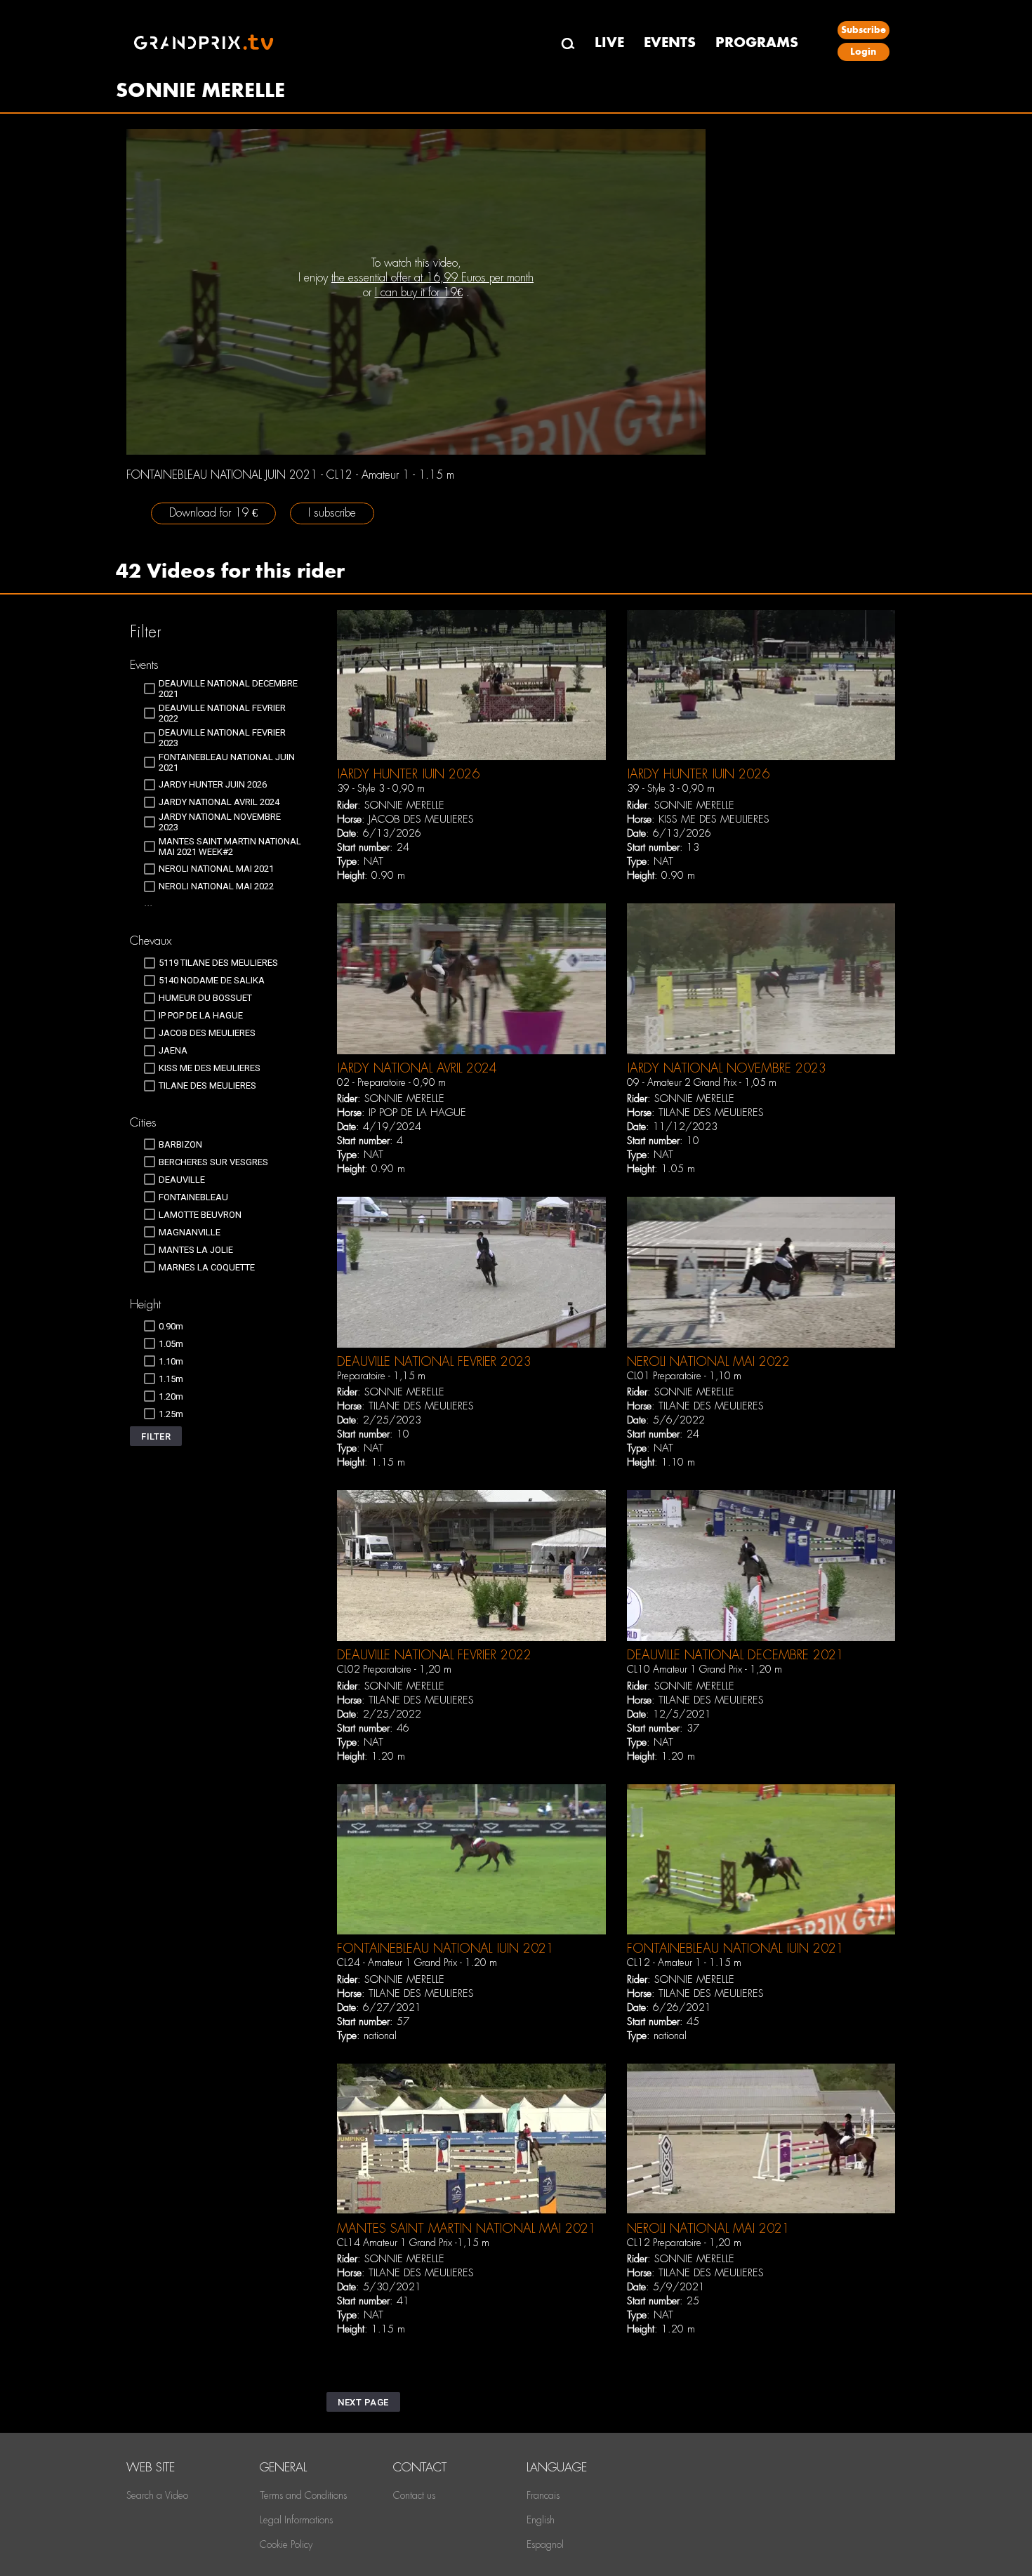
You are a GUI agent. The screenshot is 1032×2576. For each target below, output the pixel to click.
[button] (156, 1436)
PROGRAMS (757, 42)
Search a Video (157, 2495)
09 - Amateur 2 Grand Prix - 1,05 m (702, 1082)
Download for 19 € (213, 513)
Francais (543, 2495)
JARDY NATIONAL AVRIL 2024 (417, 1068)
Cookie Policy (286, 2544)
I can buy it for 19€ (419, 292)
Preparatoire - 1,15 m (381, 1376)
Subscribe (864, 30)
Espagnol (545, 2544)
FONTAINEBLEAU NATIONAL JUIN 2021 (445, 1948)
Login (863, 52)
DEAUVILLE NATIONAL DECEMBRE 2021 (735, 1655)
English (541, 2520)
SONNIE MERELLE (404, 805)
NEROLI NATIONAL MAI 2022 (708, 1361)
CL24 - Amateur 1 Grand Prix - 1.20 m (417, 1963)
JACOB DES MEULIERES (421, 819)
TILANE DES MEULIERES (711, 1113)
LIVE (609, 42)
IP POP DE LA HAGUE (417, 1113)
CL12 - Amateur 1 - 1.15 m (684, 1963)
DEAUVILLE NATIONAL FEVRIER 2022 (434, 1655)
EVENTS (670, 42)
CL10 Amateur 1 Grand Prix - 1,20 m (704, 1669)
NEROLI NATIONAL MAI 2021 (708, 2228)
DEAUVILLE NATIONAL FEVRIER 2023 (434, 1361)
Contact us (414, 2495)
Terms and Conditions (303, 2495)
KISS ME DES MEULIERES (714, 819)
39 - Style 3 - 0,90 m (381, 788)
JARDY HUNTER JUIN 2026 (408, 774)
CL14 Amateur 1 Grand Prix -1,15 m (413, 2243)
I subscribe (332, 513)
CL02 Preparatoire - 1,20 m (394, 1669)
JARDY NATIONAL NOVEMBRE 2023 (727, 1068)
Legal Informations (296, 2520)
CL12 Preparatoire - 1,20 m (684, 2243)
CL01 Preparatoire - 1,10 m (684, 1376)
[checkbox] (223, 689)
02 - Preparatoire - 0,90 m (391, 1082)
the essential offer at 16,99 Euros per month (432, 278)
